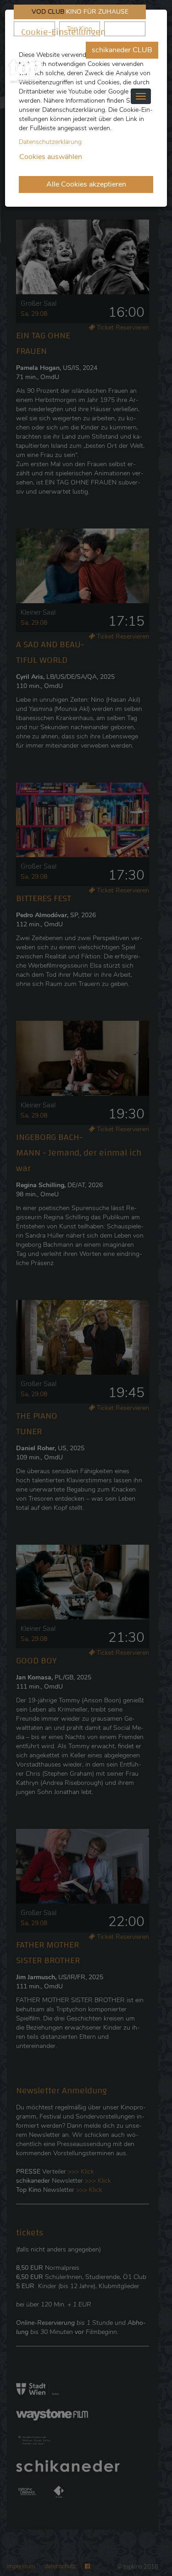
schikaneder (34, 29)
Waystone (125, 29)
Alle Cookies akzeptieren (86, 184)
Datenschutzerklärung (50, 142)
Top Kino (80, 29)
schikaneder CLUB (122, 50)
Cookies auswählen (51, 157)
